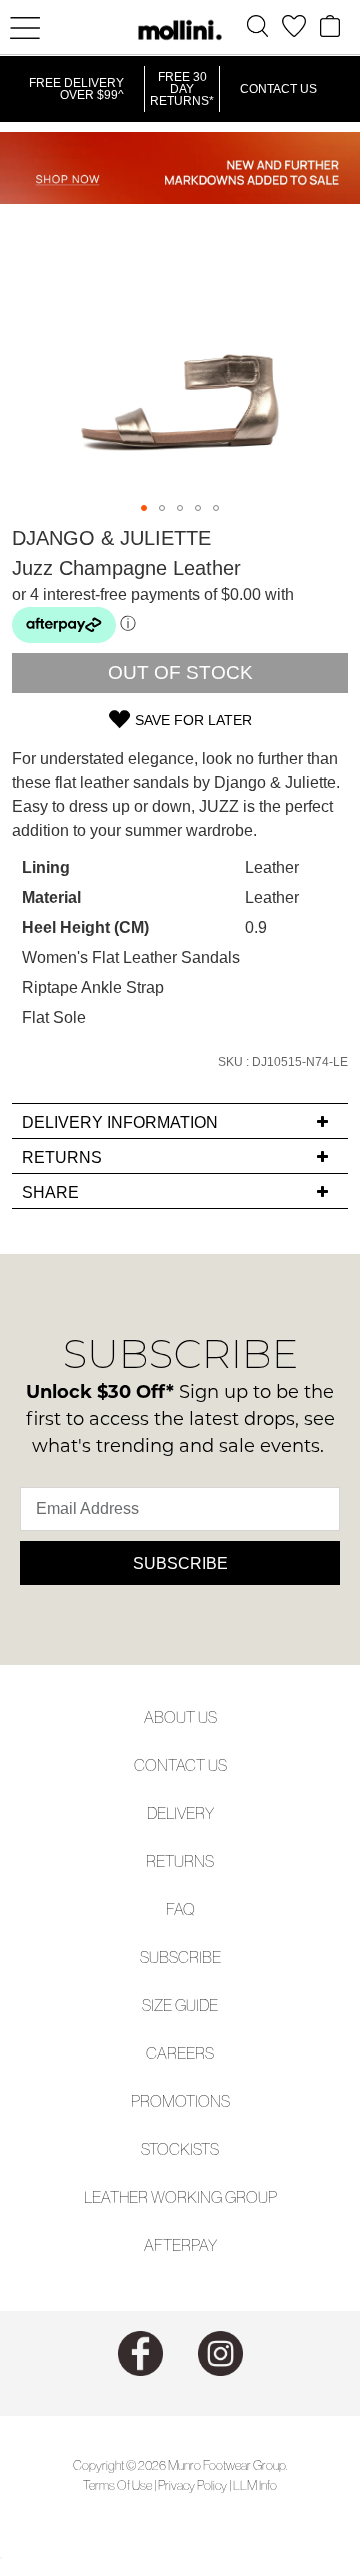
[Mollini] (180, 30)
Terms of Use (117, 2485)
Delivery (180, 1813)
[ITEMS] (330, 26)
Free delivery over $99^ (76, 89)
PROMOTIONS (180, 2101)
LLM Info (255, 2485)
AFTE (162, 2245)
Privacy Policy (192, 2485)
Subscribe (180, 1563)
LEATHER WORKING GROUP (180, 2197)
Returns (180, 1861)
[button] (144, 508)
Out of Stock (180, 672)
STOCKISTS (180, 2149)
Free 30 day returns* (182, 89)
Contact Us (278, 89)
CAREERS (180, 2053)
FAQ (180, 1909)
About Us (180, 1717)
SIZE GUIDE (180, 2005)
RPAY (199, 2245)
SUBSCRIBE (180, 1957)
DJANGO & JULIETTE (111, 538)
